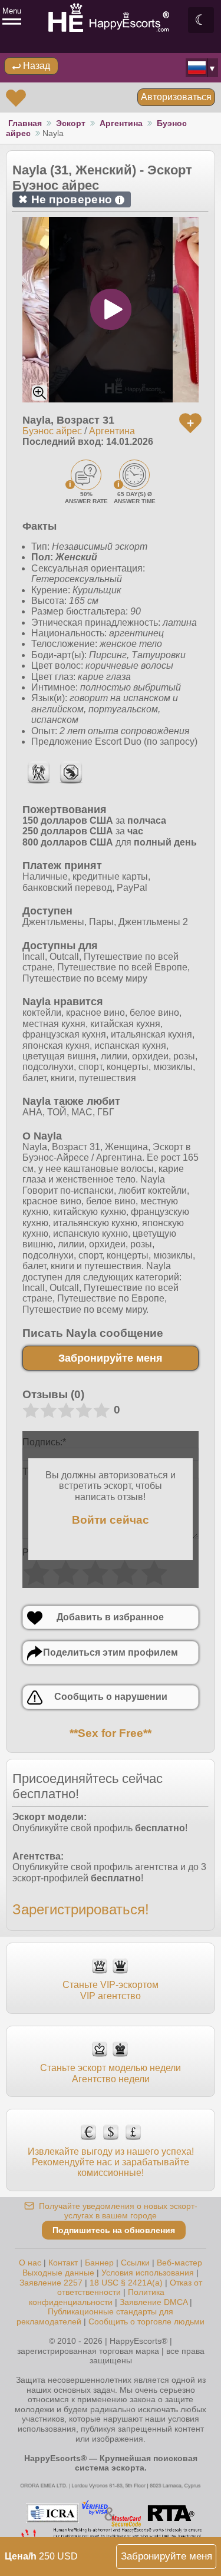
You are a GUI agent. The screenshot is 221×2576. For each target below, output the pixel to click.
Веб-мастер (179, 2263)
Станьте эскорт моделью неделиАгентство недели (111, 2073)
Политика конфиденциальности (97, 2297)
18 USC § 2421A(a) (126, 2283)
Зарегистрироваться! (81, 1909)
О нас (30, 2263)
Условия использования (148, 2273)
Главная (25, 123)
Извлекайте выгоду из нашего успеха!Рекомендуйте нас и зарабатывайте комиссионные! (111, 2162)
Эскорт (71, 123)
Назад (35, 66)
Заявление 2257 (51, 2283)
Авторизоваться (176, 97)
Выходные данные (58, 2273)
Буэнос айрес (52, 431)
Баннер (99, 2263)
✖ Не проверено (70, 199)
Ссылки (135, 2263)
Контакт (63, 2263)
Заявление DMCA (154, 2302)
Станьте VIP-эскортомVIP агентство (111, 1990)
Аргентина (121, 123)
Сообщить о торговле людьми (146, 2321)
